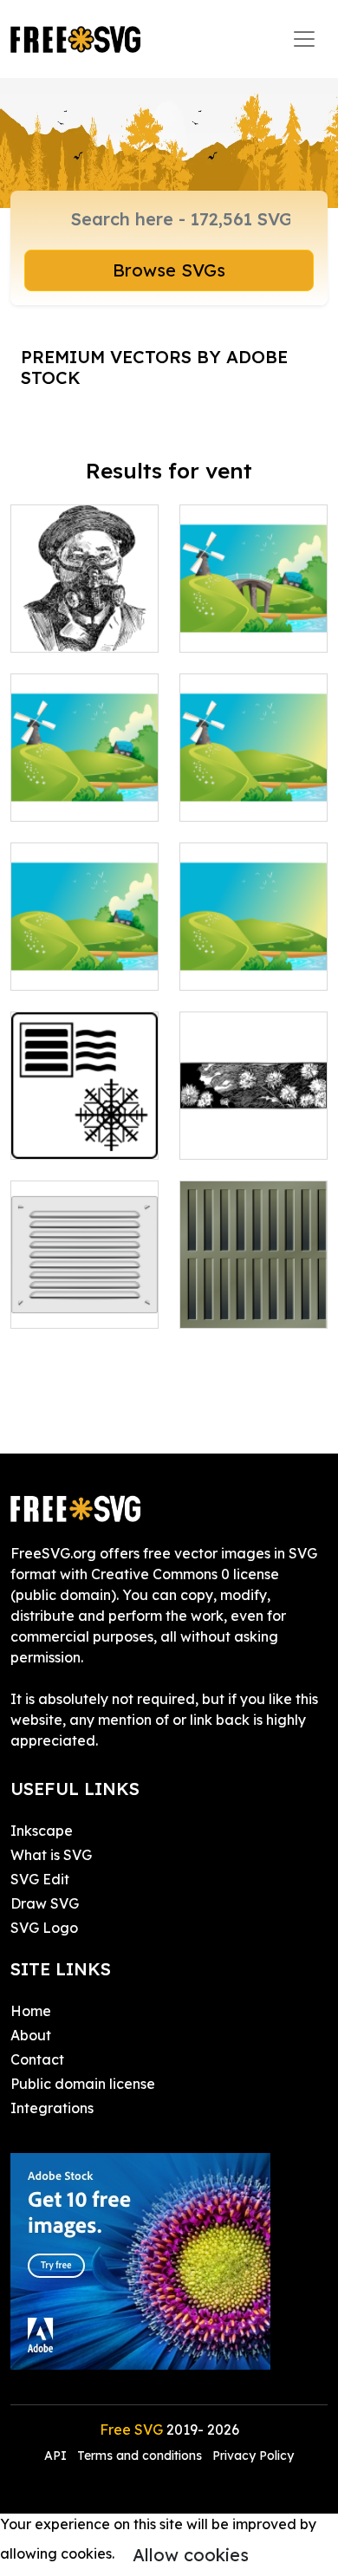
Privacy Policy (253, 2456)
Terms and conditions (140, 2456)
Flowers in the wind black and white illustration (253, 1115)
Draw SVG (45, 1903)
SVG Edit (40, 1879)
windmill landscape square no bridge (85, 766)
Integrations (52, 2108)
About (31, 2035)
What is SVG (51, 1855)
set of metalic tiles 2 (253, 1294)
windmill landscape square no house (253, 777)
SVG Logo (44, 1928)
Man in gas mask (85, 618)
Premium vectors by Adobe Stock (154, 367)
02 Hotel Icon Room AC (84, 1125)
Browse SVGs (169, 270)
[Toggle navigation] (304, 39)
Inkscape (42, 1831)
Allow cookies (191, 2555)
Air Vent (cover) (81, 1304)
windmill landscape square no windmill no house (254, 925)
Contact (37, 2059)
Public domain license (83, 2084)
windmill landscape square (254, 608)
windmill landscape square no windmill (85, 935)
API (57, 2456)
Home (31, 2011)
